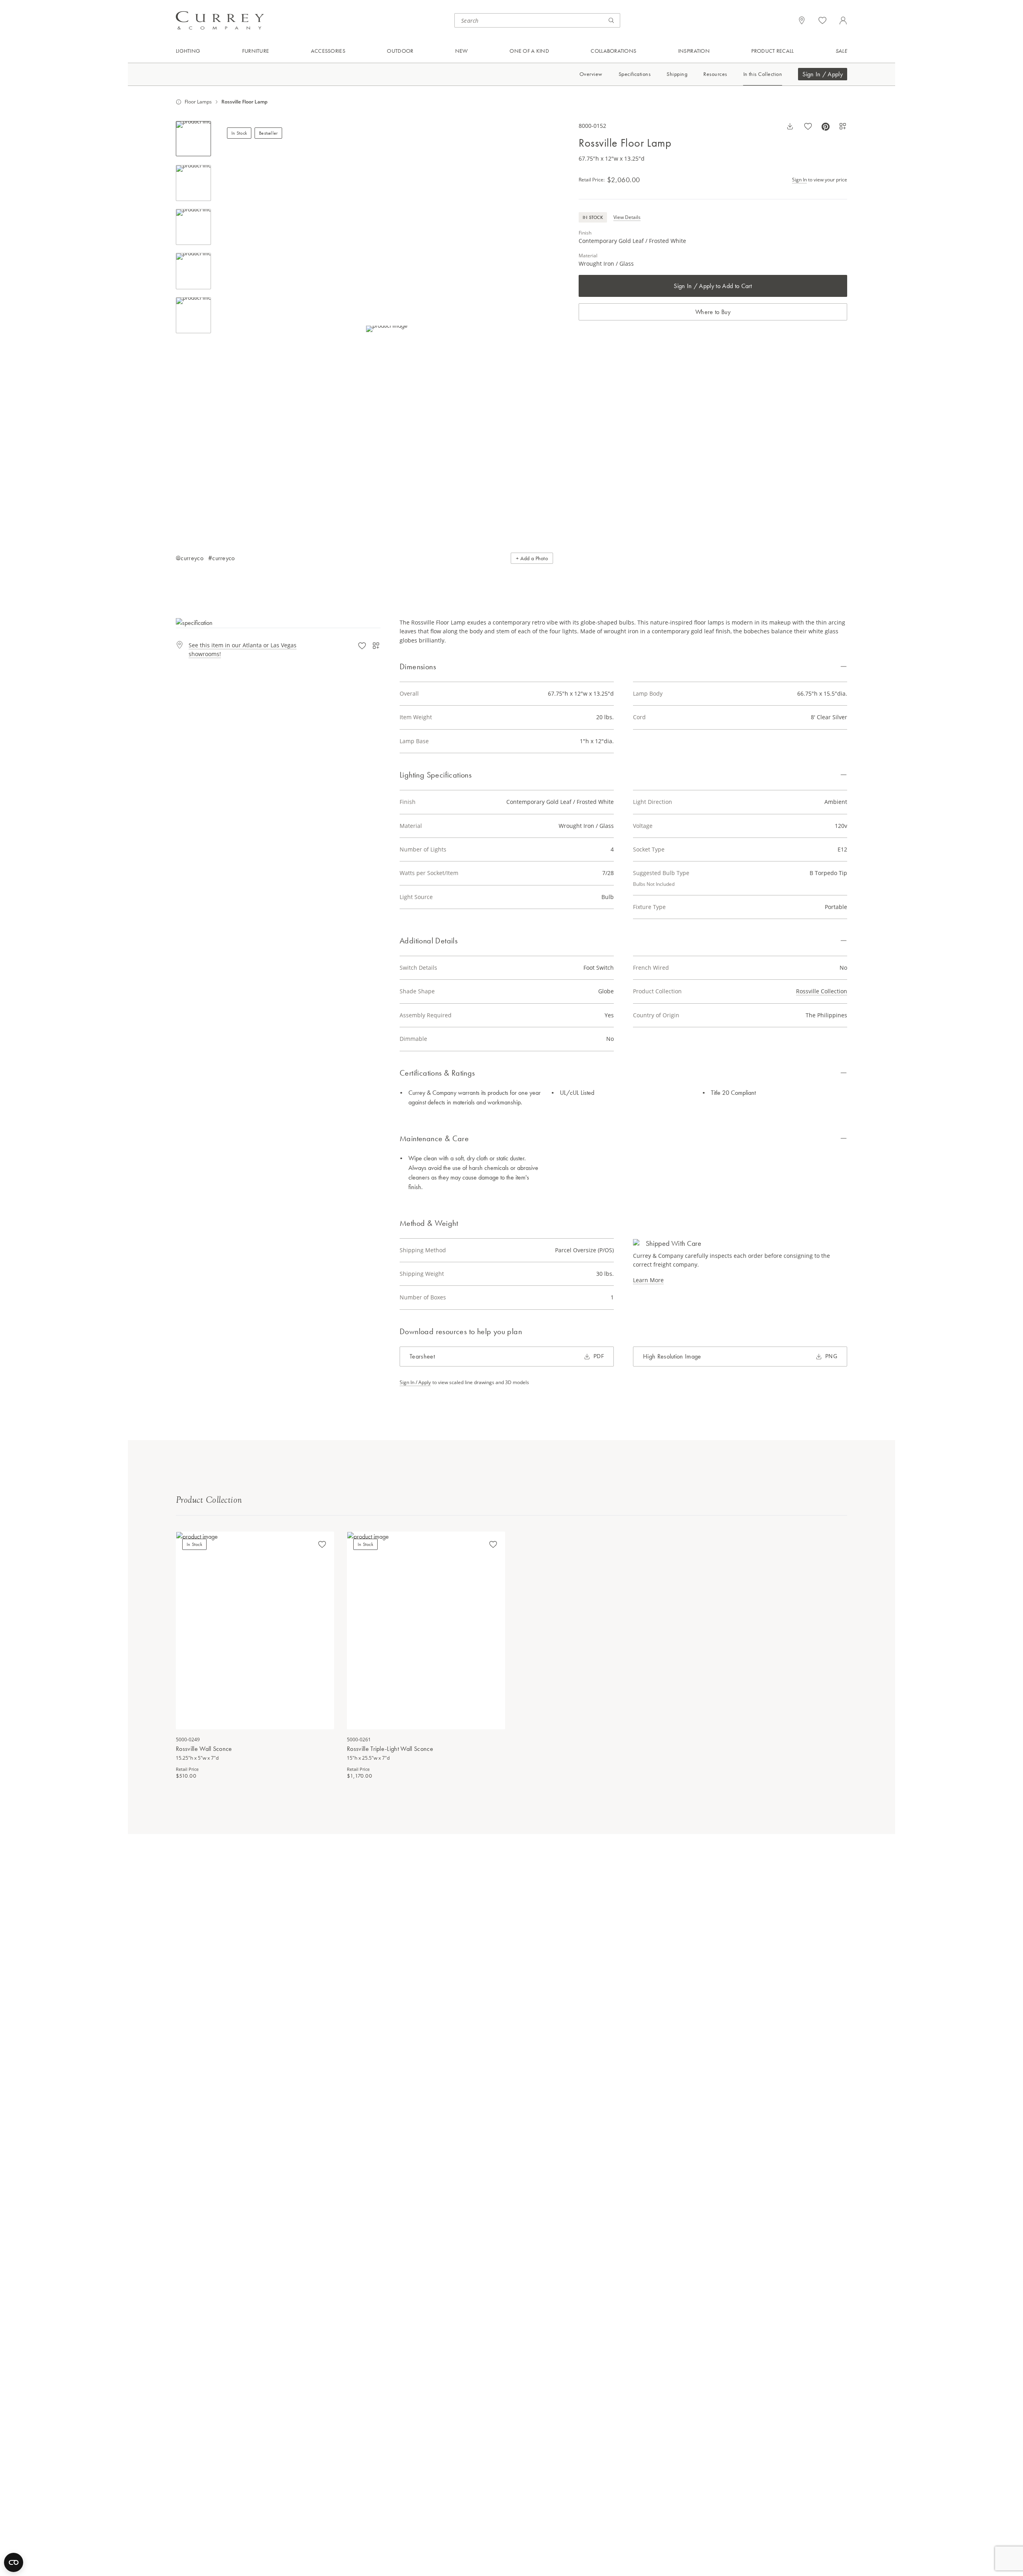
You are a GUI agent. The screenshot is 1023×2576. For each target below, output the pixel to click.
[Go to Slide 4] (193, 271)
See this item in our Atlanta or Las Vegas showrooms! (243, 649)
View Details (627, 217)
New (462, 51)
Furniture (256, 51)
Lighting (188, 51)
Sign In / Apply (823, 75)
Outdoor (400, 51)
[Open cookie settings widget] (14, 2562)
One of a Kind (529, 51)
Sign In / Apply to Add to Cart (713, 286)
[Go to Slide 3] (193, 227)
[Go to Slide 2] (193, 183)
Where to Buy (713, 312)
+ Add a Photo (532, 558)
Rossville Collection (822, 991)
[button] (387, 329)
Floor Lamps (198, 102)
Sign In (799, 179)
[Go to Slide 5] (193, 315)
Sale (841, 51)
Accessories (328, 51)
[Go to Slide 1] (193, 139)
